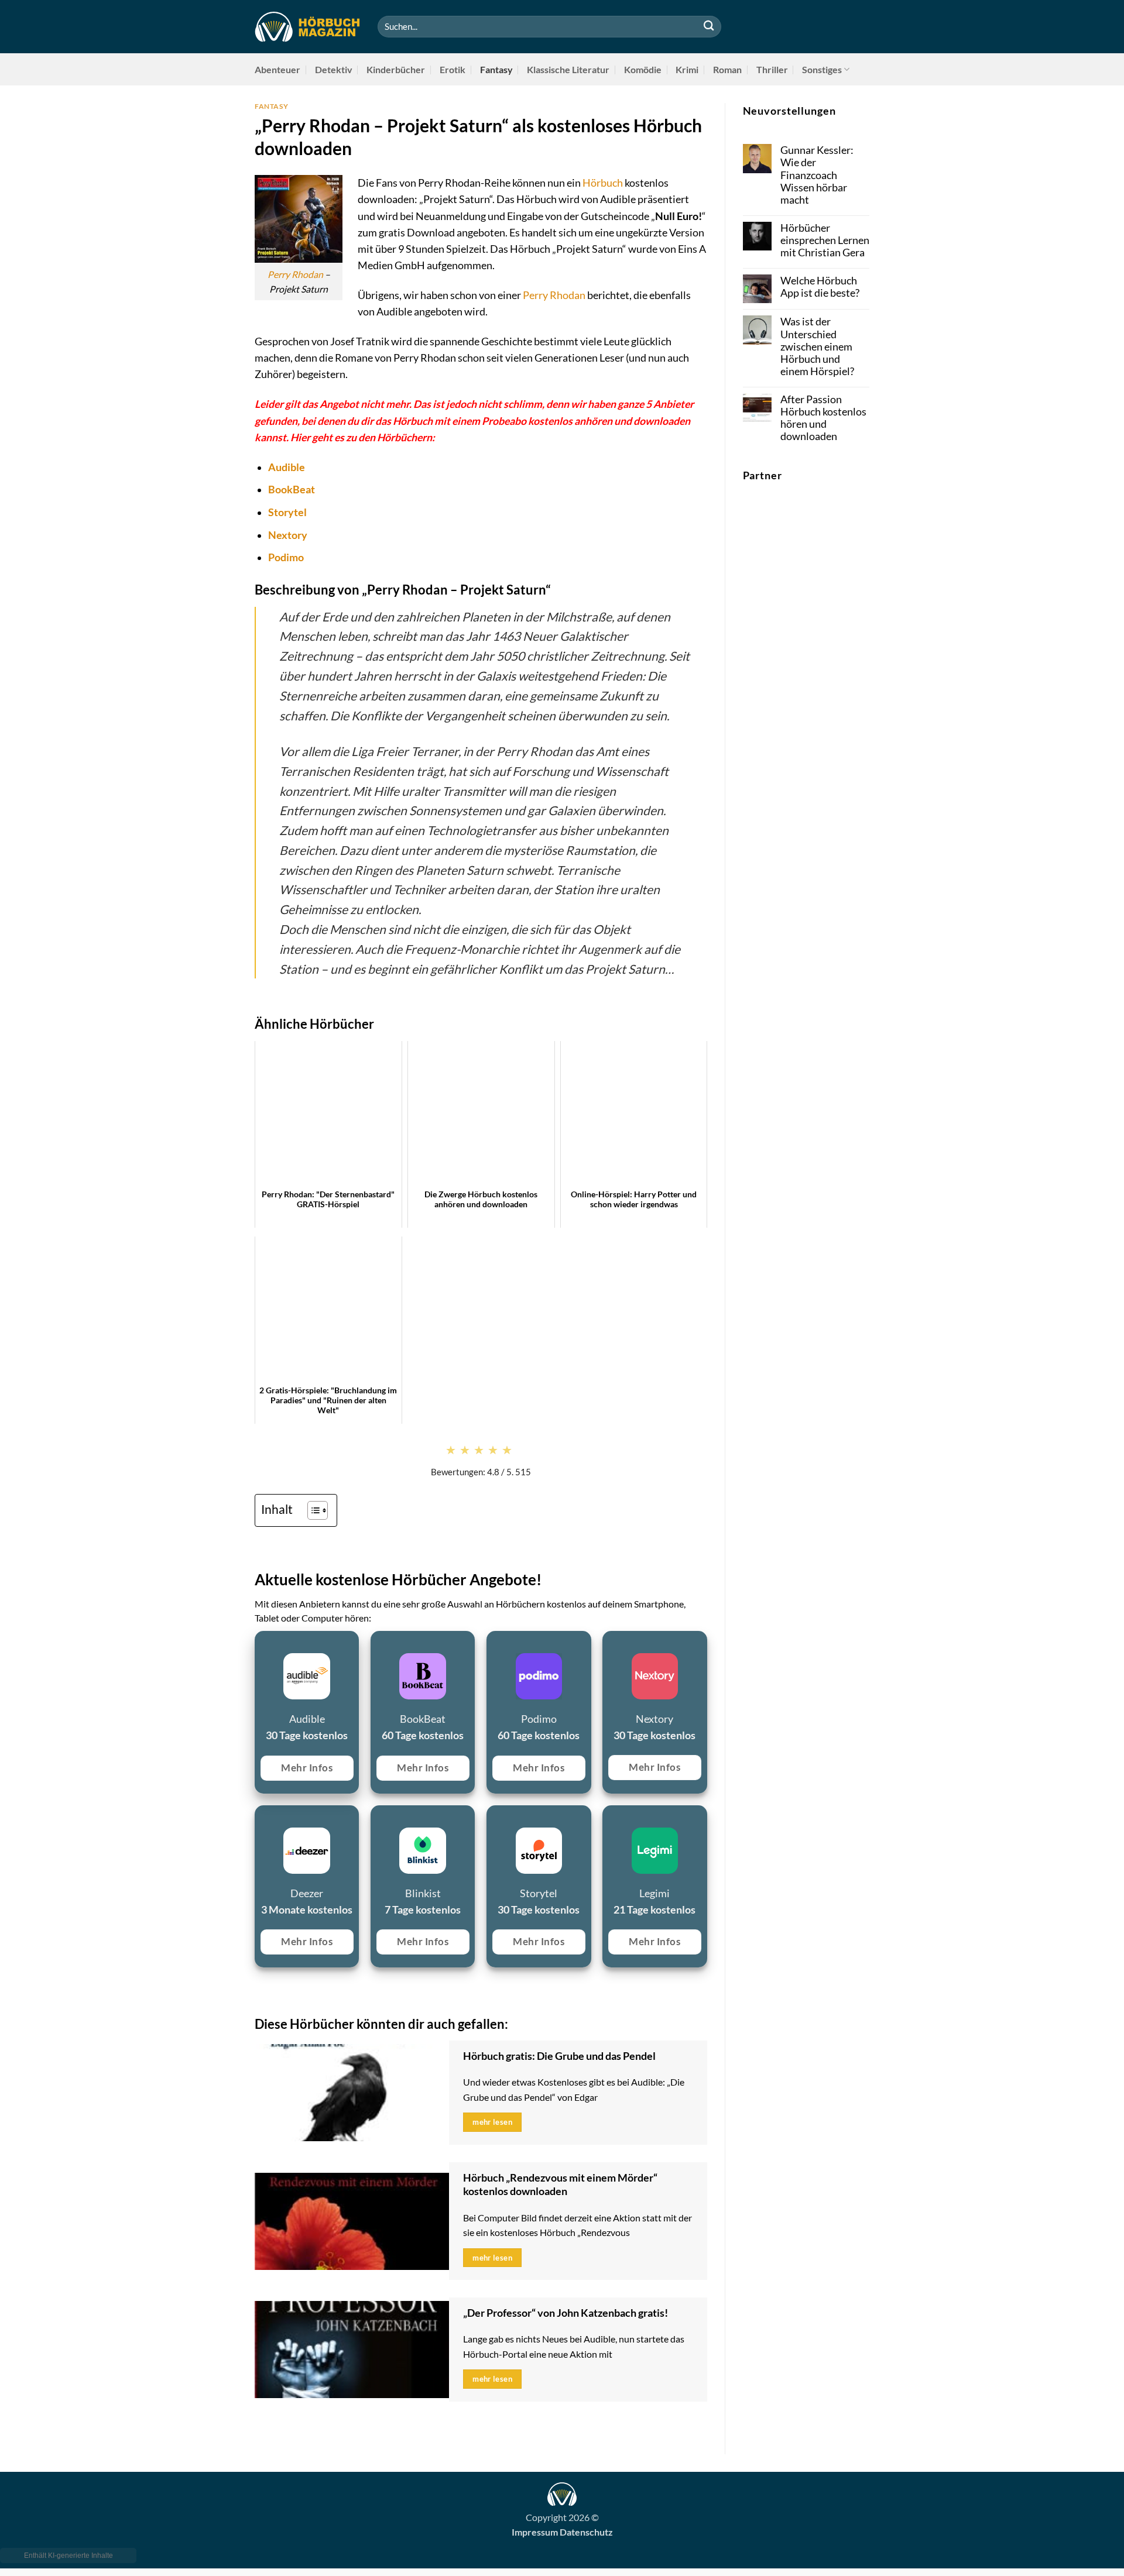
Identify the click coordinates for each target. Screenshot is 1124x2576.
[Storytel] (493, 1819)
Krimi (687, 69)
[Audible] (261, 1645)
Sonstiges (822, 69)
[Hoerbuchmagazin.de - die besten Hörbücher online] (307, 27)
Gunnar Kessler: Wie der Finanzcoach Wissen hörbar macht (817, 175)
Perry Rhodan (295, 274)
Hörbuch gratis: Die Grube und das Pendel (559, 2056)
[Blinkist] (377, 1819)
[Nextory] (609, 1645)
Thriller (772, 69)
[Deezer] (261, 1819)
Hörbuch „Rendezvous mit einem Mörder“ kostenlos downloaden (560, 2185)
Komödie (643, 69)
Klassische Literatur (568, 69)
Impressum (535, 2532)
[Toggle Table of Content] (312, 1510)
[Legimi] (609, 1819)
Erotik (453, 69)
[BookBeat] (377, 1645)
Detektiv (334, 69)
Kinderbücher (396, 69)
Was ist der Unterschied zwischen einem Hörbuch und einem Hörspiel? (817, 346)
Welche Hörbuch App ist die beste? (820, 287)
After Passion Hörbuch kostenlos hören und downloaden (823, 418)
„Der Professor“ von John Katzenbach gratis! (566, 2313)
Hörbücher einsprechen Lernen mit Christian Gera (825, 240)
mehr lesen (492, 2122)
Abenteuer (277, 69)
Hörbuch (603, 183)
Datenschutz (586, 2532)
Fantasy (496, 69)
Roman (727, 69)
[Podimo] (493, 1645)
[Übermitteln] (709, 27)
